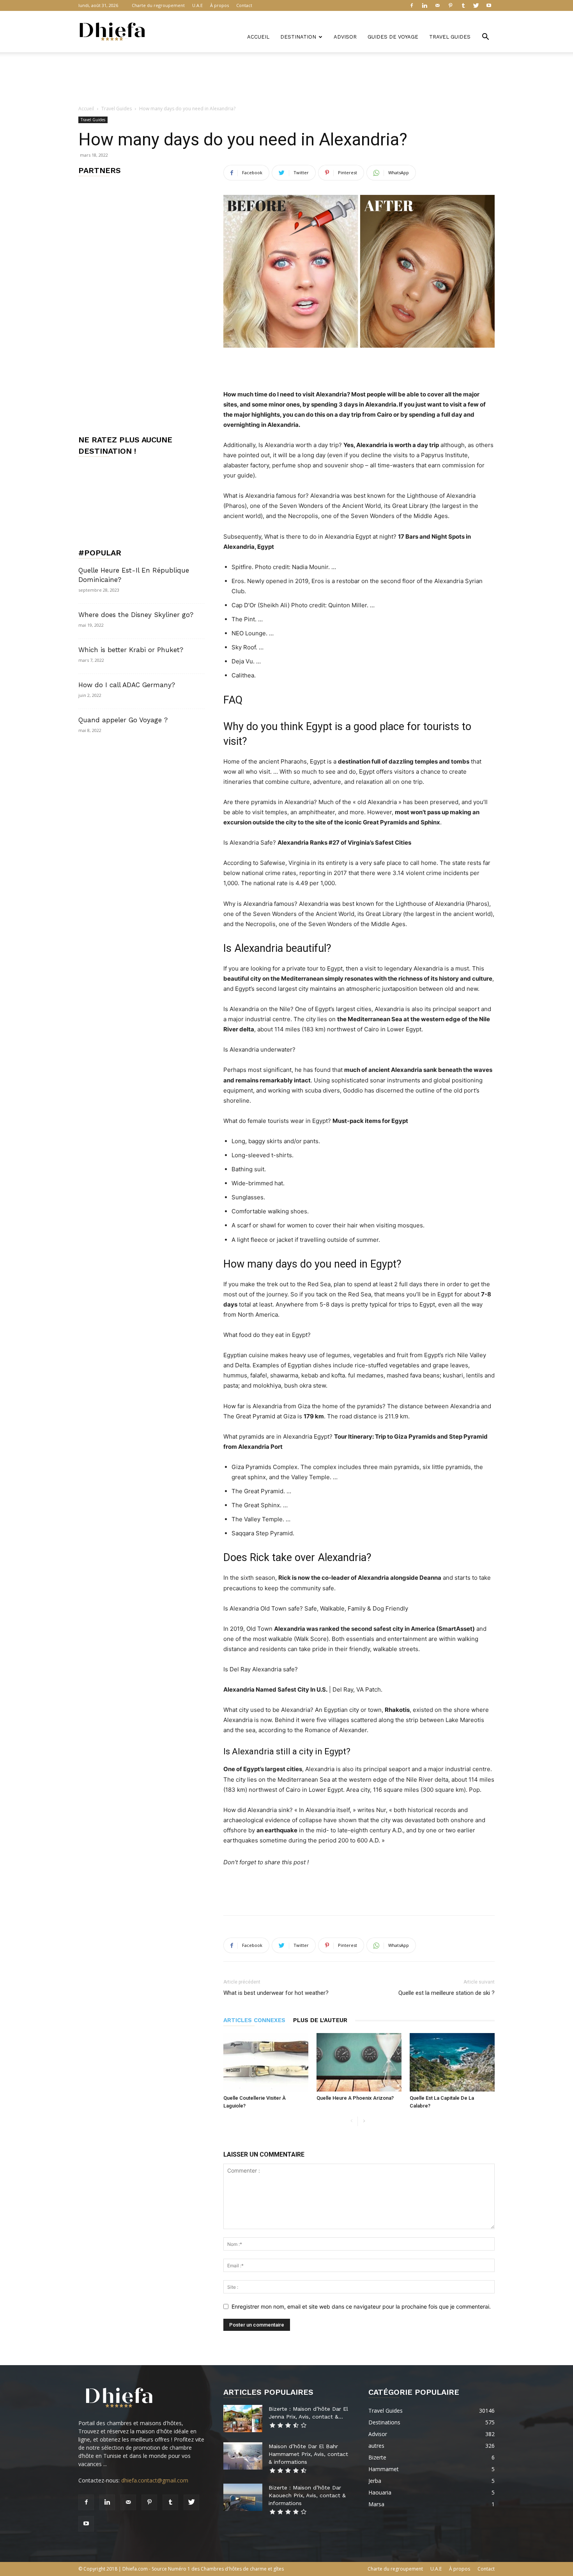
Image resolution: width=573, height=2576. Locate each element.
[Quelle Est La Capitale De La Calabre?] (452, 2062)
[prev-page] (351, 2121)
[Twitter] (476, 5)
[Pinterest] (450, 5)
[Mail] (437, 5)
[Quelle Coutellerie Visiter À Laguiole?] (266, 2062)
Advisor (345, 37)
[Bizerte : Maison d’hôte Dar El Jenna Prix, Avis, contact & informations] (243, 2419)
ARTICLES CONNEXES (254, 2020)
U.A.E (197, 5)
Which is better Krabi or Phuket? (131, 650)
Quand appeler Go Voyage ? (123, 720)
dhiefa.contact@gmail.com (155, 2480)
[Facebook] (412, 5)
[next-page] (364, 2121)
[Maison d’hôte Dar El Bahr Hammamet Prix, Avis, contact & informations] (243, 2456)
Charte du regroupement (158, 5)
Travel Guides (450, 37)
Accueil (258, 37)
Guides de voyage (393, 37)
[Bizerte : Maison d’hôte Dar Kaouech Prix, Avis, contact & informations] (243, 2497)
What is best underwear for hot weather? (276, 1993)
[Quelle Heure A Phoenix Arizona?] (359, 2062)
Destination (298, 37)
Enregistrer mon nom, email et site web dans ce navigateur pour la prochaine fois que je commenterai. (361, 2306)
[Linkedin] (424, 5)
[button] (485, 38)
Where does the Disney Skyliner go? (136, 615)
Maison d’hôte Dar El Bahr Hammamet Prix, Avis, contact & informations (308, 2454)
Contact (244, 5)
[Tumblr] (463, 5)
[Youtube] (489, 5)
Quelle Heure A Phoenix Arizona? (355, 2098)
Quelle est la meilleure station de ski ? (447, 1993)
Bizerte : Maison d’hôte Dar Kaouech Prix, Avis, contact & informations (307, 2495)
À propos (219, 5)
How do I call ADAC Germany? (127, 685)
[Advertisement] (286, 79)
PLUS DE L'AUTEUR (320, 2020)
